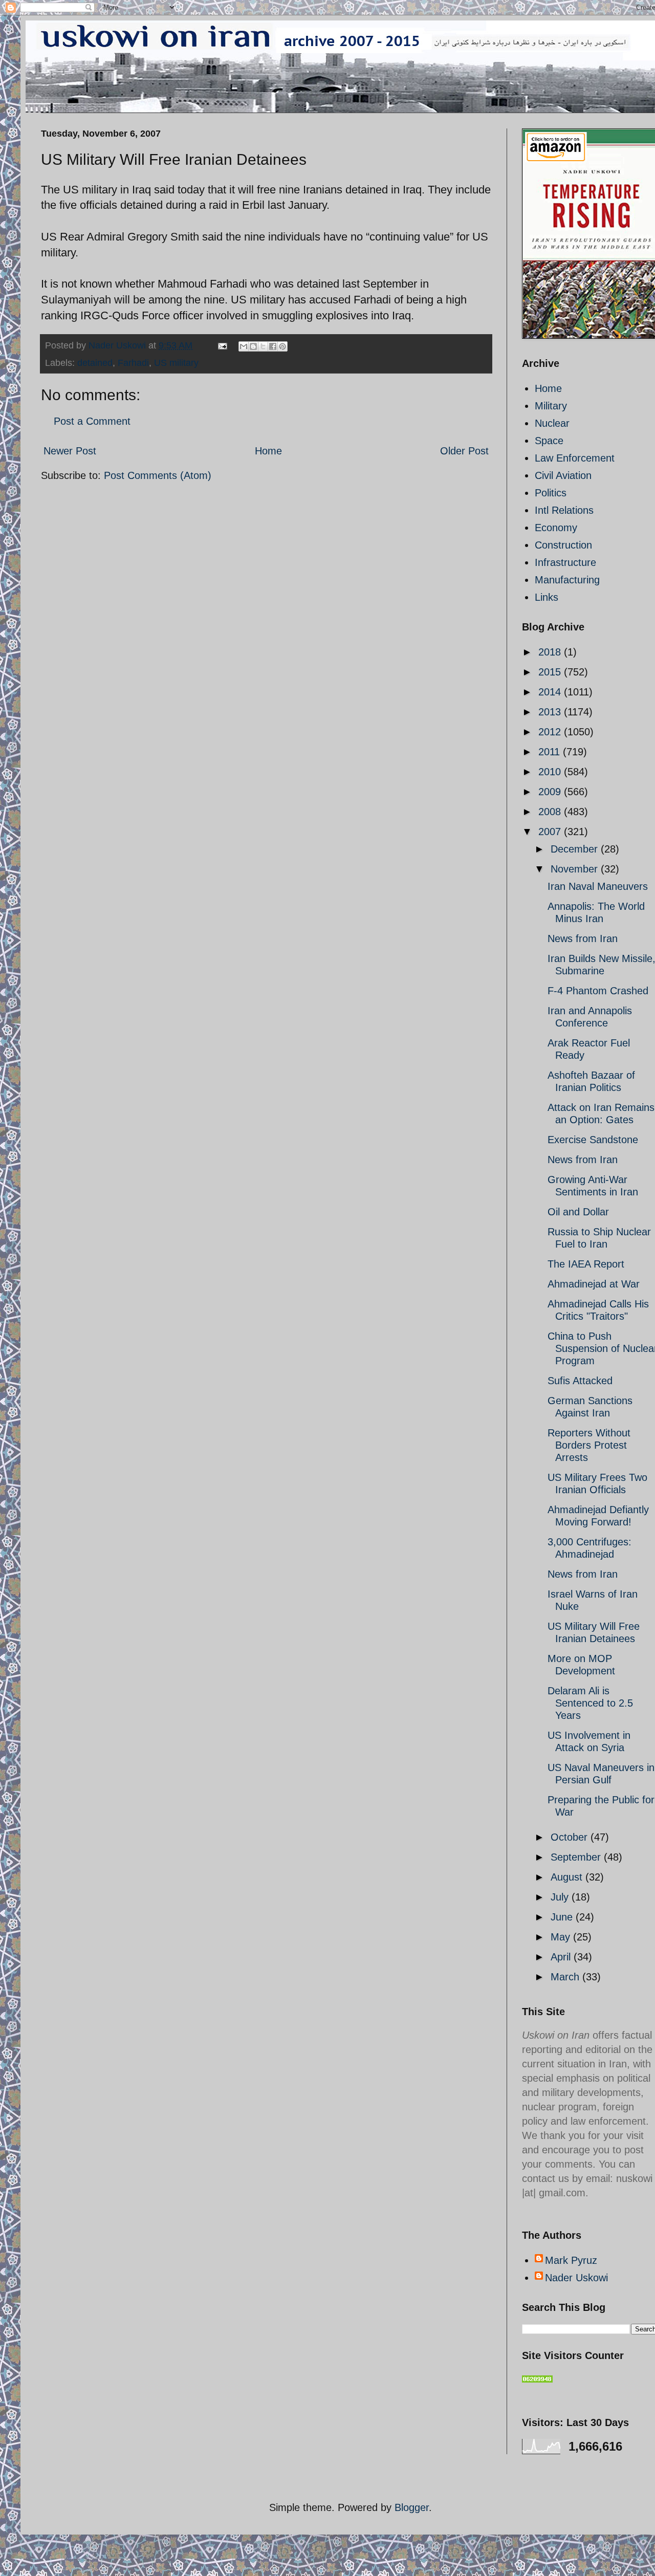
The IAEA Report (586, 1264)
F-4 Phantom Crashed (598, 991)
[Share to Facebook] (273, 346)
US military (176, 363)
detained (95, 363)
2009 (551, 792)
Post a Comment (92, 421)
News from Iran (583, 938)
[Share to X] (263, 346)
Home (268, 451)
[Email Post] (222, 345)
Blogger (412, 2507)
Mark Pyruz (571, 2260)
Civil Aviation (563, 475)
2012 (551, 732)
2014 (551, 692)
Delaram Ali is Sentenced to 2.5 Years (590, 1703)
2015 (551, 672)
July (561, 1897)
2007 (551, 832)
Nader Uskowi (576, 2278)
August (568, 1877)
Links (547, 597)
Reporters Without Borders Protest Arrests (589, 1445)
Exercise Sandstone (593, 1140)
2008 (551, 812)
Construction (563, 545)
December (576, 849)
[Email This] (244, 346)
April (562, 1957)
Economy (556, 528)
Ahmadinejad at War (594, 1284)
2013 (551, 712)
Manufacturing (567, 580)
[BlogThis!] (253, 346)
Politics (551, 493)
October (571, 1837)
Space (549, 441)
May (562, 1937)
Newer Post (70, 451)
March (566, 1977)
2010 (551, 772)
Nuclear (552, 423)
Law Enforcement (575, 458)
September (577, 1857)
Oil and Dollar (578, 1212)
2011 (551, 752)
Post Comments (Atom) (158, 475)
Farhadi (133, 363)
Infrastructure (565, 562)
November (576, 869)
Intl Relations (564, 510)
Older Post (464, 451)
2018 (551, 652)
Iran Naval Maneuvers (598, 886)
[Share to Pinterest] (282, 346)
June (563, 1917)
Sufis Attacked (580, 1381)
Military (551, 406)
